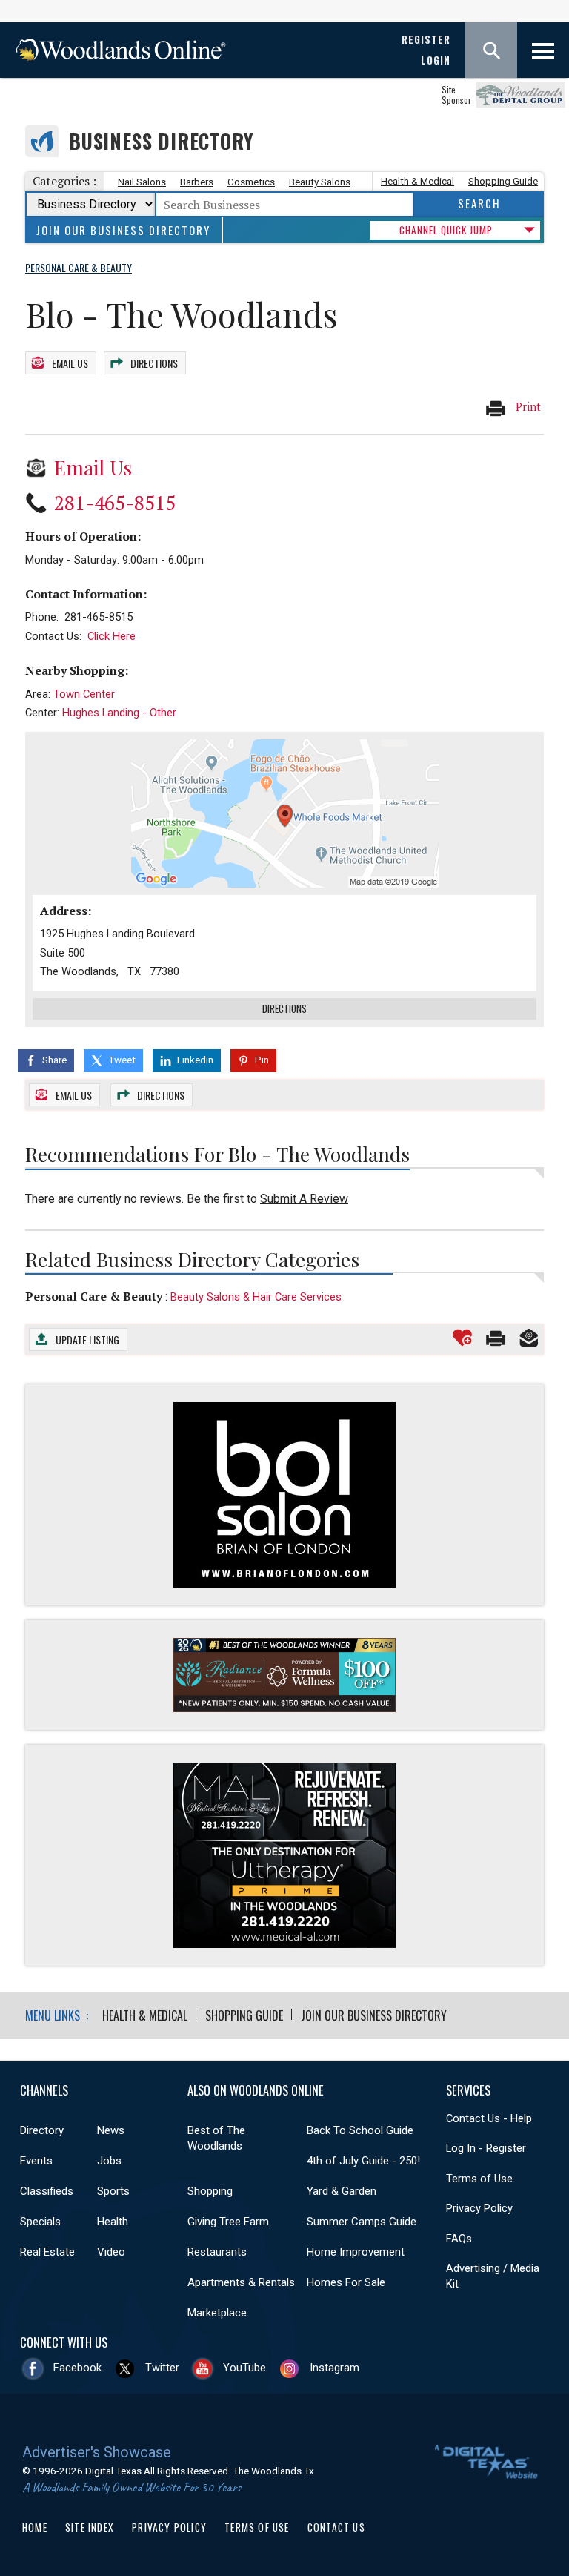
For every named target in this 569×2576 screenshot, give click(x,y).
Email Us (70, 363)
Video (111, 2252)
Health (113, 2222)
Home (35, 2527)
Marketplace (217, 2313)
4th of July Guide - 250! (363, 2161)
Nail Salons (142, 182)
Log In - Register (486, 2148)
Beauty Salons (320, 182)
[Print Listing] (496, 1338)
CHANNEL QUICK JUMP (446, 230)
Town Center (84, 694)
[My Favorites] (462, 1338)
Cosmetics (251, 182)
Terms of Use (479, 2179)
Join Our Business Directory (123, 230)
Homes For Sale (346, 2282)
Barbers (197, 182)
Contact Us (336, 2527)
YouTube (244, 2368)
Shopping (210, 2191)
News (111, 2130)
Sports (113, 2191)
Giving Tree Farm (228, 2222)
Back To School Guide (360, 2130)
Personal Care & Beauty (94, 1296)
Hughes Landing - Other (119, 713)
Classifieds (47, 2191)
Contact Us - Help (489, 2118)
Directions (154, 363)
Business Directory (161, 141)
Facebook (77, 2368)
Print (527, 407)
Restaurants (217, 2252)
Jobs (109, 2161)
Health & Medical (417, 181)
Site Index (90, 2527)
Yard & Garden (342, 2191)
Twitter (162, 2368)
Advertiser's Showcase (97, 2452)
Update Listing (87, 1340)
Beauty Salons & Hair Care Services (256, 1297)
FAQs (459, 2239)
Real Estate (47, 2252)
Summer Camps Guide (362, 2222)
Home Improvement (356, 2252)
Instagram (335, 2368)
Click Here (112, 636)
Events (36, 2161)
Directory (42, 2130)
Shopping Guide (503, 181)
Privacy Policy (479, 2208)
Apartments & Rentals (241, 2282)
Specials (40, 2222)
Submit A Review (304, 1199)
